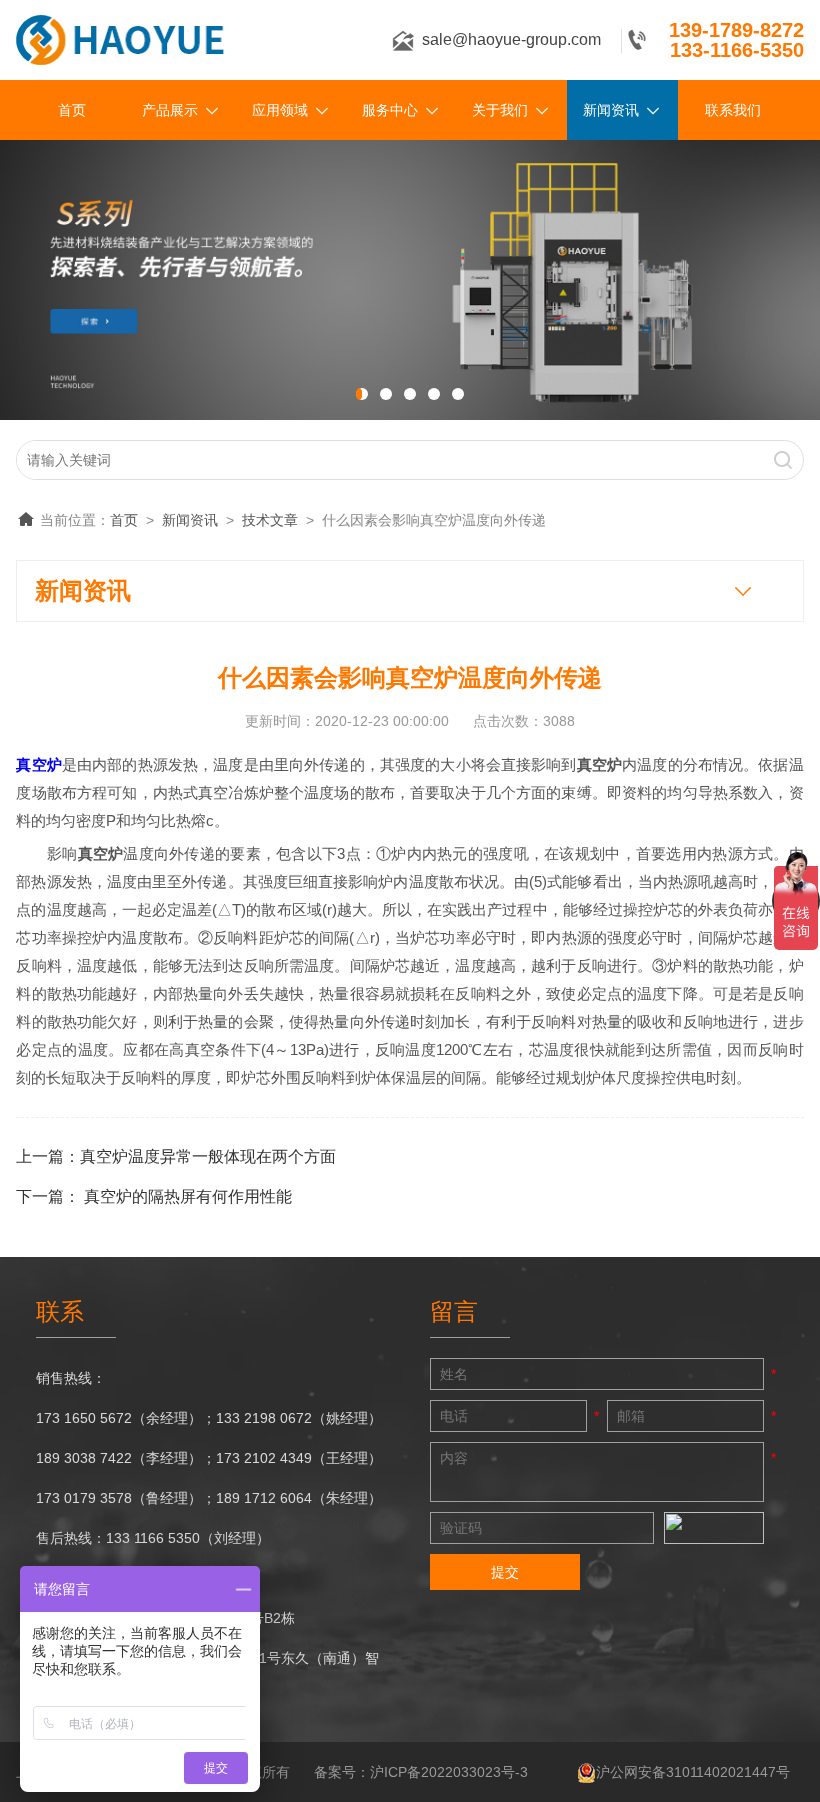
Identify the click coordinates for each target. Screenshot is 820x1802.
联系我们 (733, 110)
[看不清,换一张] (714, 1528)
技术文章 (270, 520)
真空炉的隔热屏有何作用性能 (188, 1196)
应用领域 (280, 110)
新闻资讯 (611, 110)
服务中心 (390, 110)
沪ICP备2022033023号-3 (449, 1772)
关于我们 (500, 110)
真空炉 (38, 764)
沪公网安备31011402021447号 (693, 1772)
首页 (72, 110)
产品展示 (170, 110)
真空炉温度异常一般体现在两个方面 (208, 1156)
